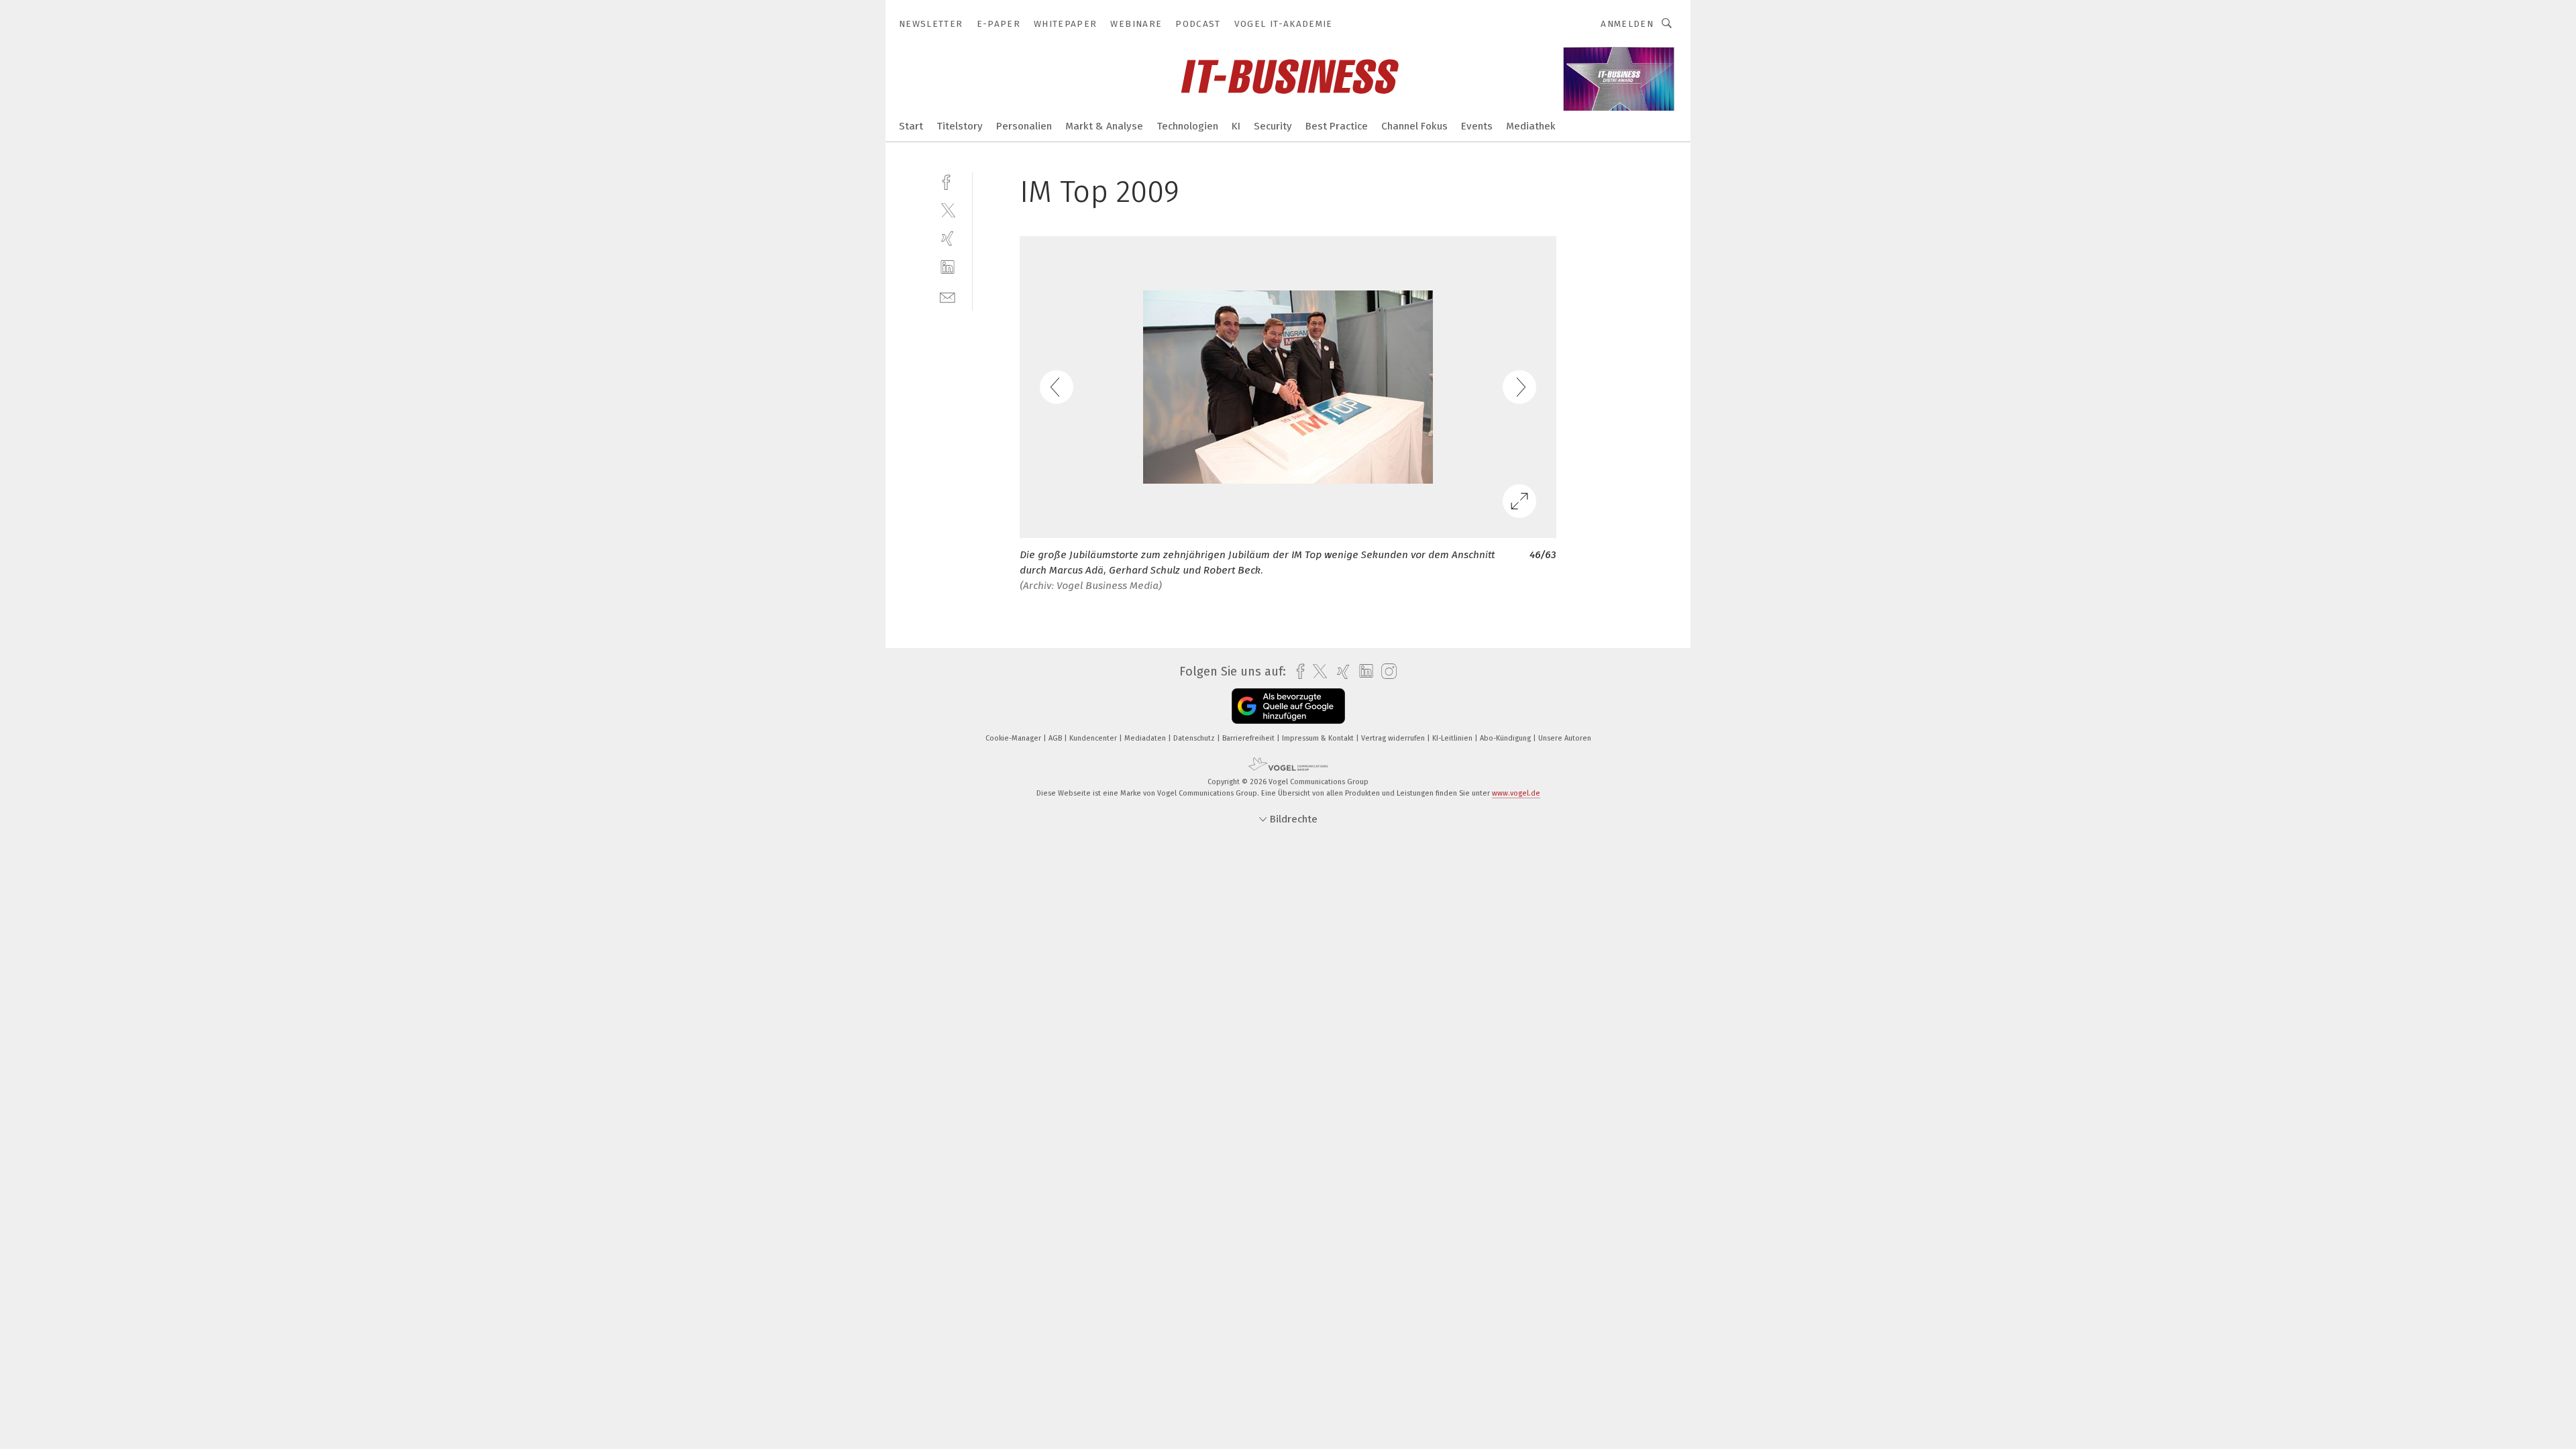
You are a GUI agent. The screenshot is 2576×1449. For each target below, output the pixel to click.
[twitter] (948, 210)
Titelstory (960, 126)
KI (1236, 126)
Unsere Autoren (1565, 738)
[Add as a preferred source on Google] (1288, 706)
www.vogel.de (1516, 793)
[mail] (948, 296)
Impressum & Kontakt (1319, 738)
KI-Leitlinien (1453, 738)
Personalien (1024, 126)
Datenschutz (1195, 738)
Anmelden (1627, 24)
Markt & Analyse (1104, 126)
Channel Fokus (1414, 126)
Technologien (1187, 126)
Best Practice (1337, 126)
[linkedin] (948, 267)
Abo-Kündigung (1506, 738)
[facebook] (948, 181)
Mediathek (1531, 126)
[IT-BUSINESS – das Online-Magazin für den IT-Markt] (911, 125)
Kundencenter (1094, 738)
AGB (1056, 738)
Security (1273, 126)
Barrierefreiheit (1249, 738)
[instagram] (1386, 672)
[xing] (948, 238)
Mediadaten (1146, 738)
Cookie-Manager (1014, 738)
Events (1477, 126)
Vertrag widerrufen (1394, 738)
